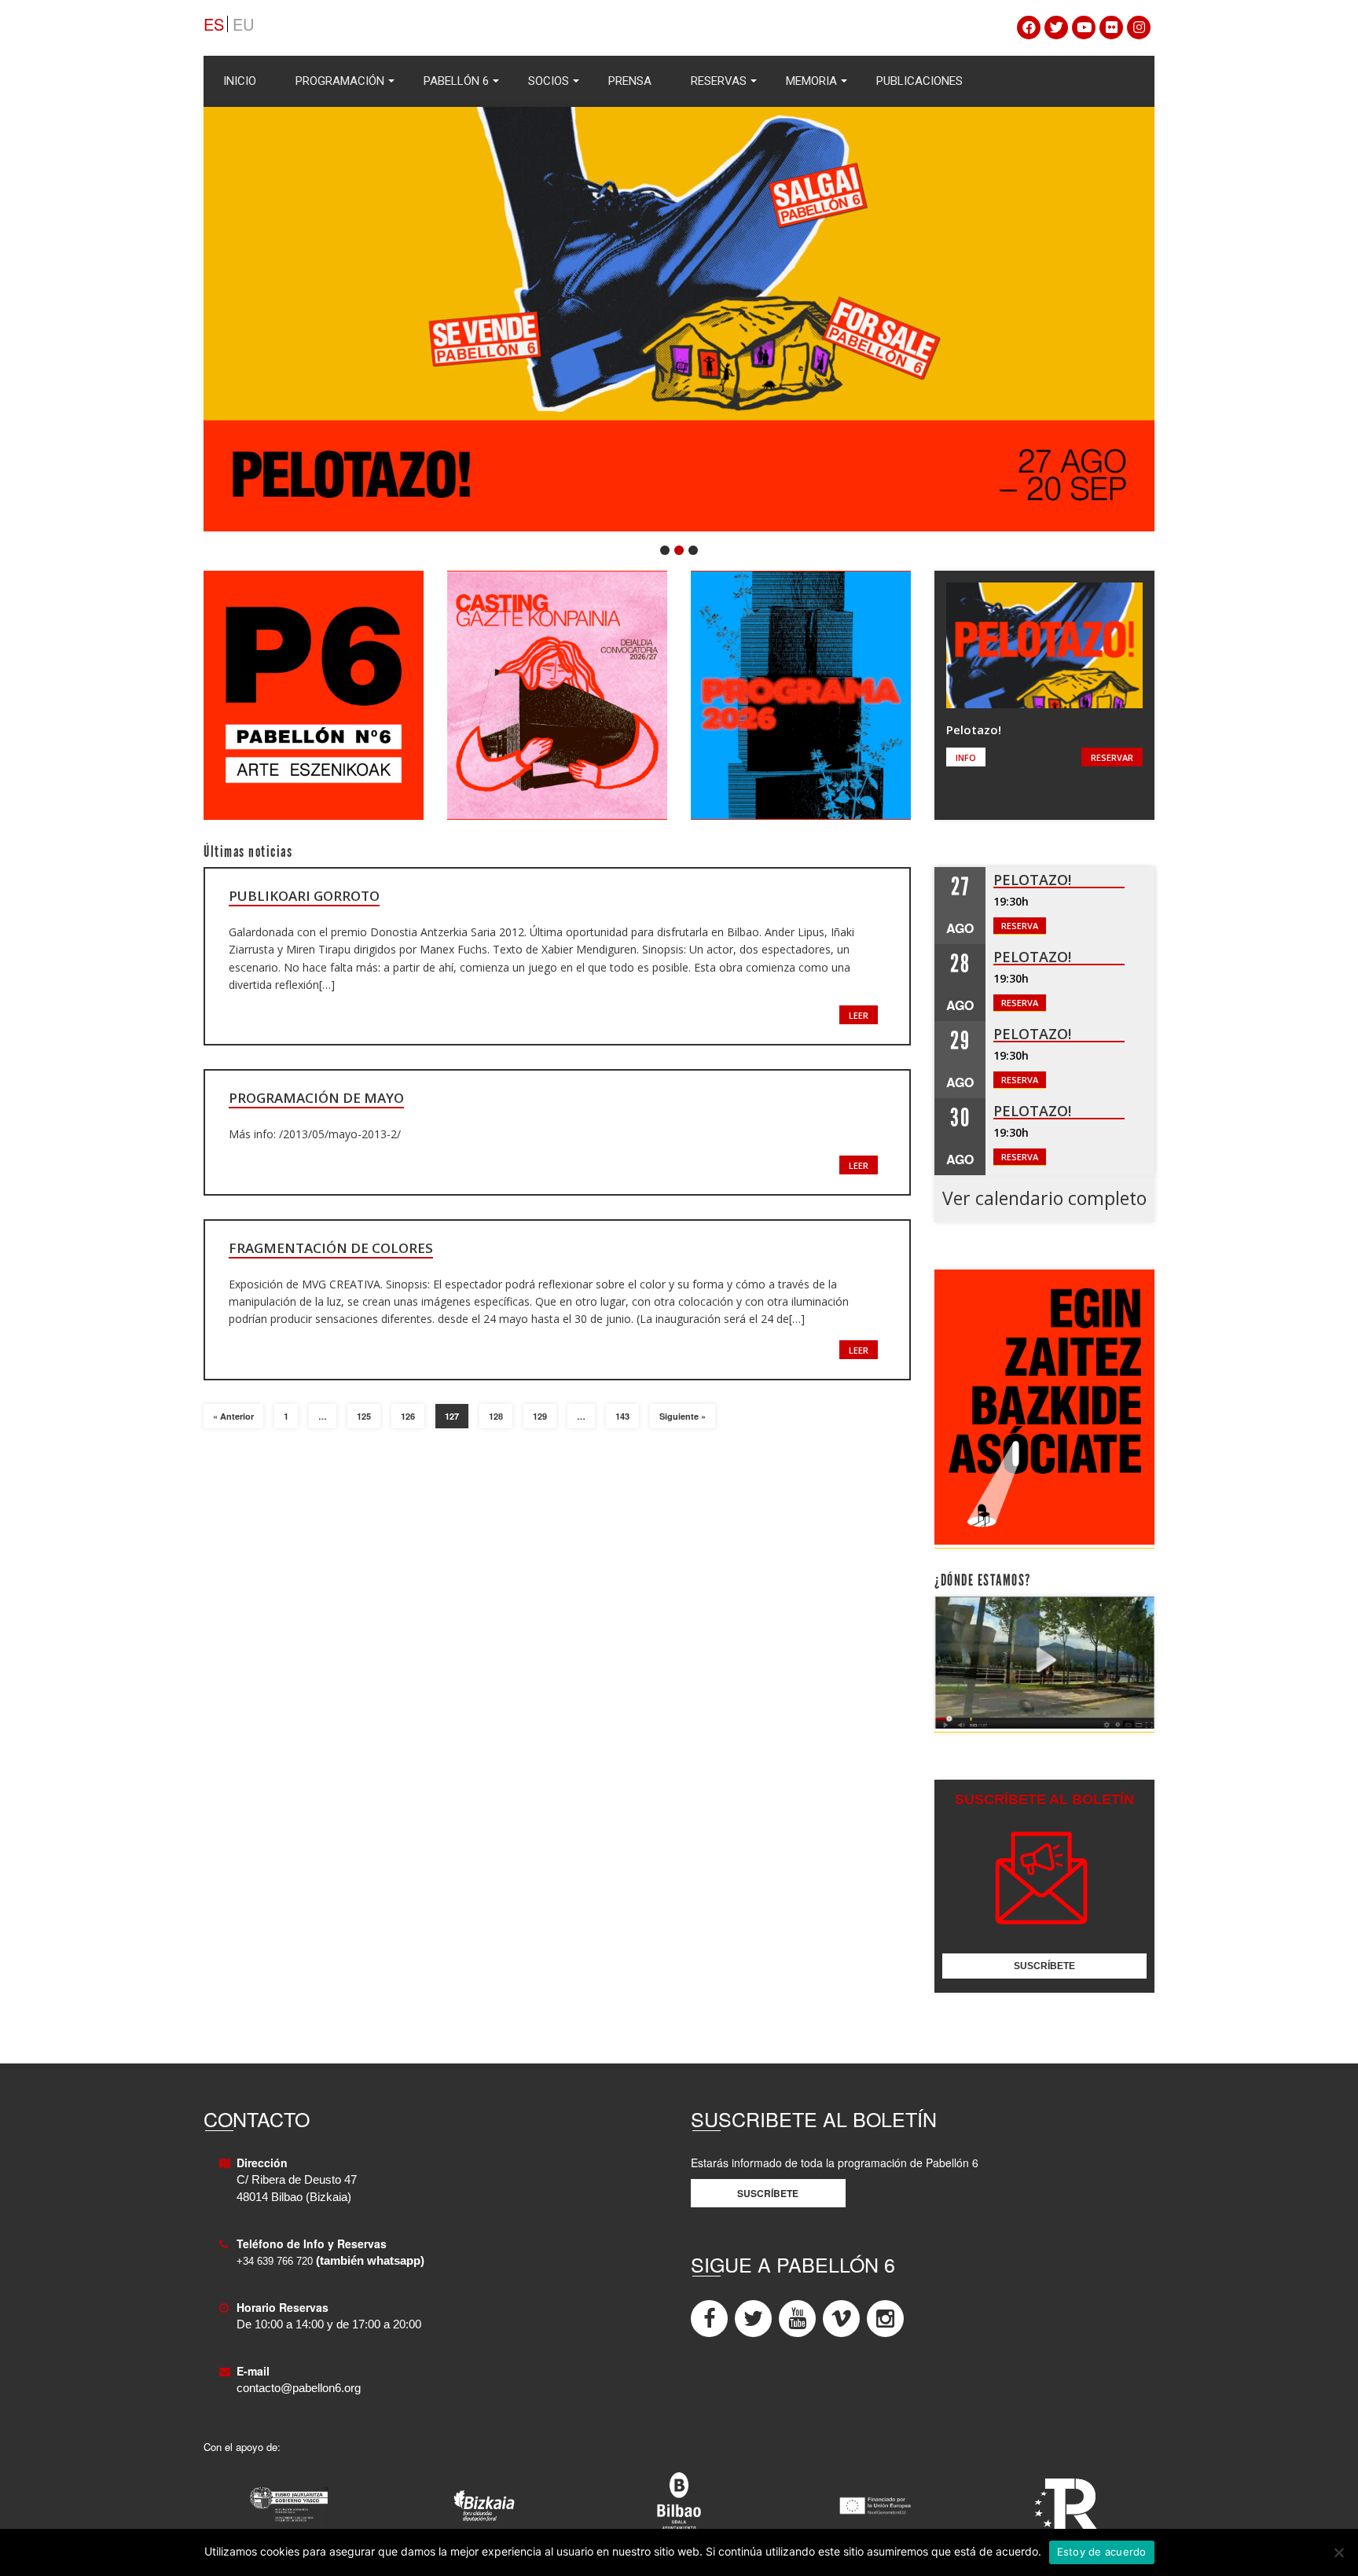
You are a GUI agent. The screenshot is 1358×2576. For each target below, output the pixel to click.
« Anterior (233, 1416)
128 (496, 1416)
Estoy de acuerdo (1102, 2552)
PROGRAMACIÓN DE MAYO (316, 1098)
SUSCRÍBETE (1044, 1966)
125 (364, 1416)
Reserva (1020, 926)
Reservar (1112, 757)
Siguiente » (683, 1416)
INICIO (240, 81)
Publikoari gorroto (304, 896)
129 (540, 1416)
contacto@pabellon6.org (299, 2388)
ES (214, 24)
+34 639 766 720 (275, 2261)
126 (408, 1416)
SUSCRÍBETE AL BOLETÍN (1044, 1799)
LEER (859, 1015)
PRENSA (630, 81)
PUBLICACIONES (919, 81)
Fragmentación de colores (331, 1248)
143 (622, 1416)
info (966, 757)
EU (243, 24)
